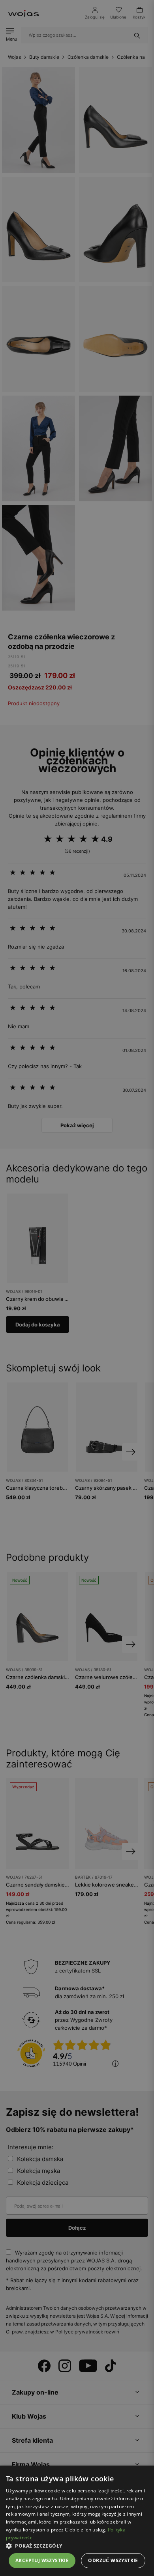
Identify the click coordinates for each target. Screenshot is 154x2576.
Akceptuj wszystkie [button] (42, 2560)
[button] (77, 2546)
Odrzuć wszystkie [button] (113, 2560)
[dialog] (77, 1288)
